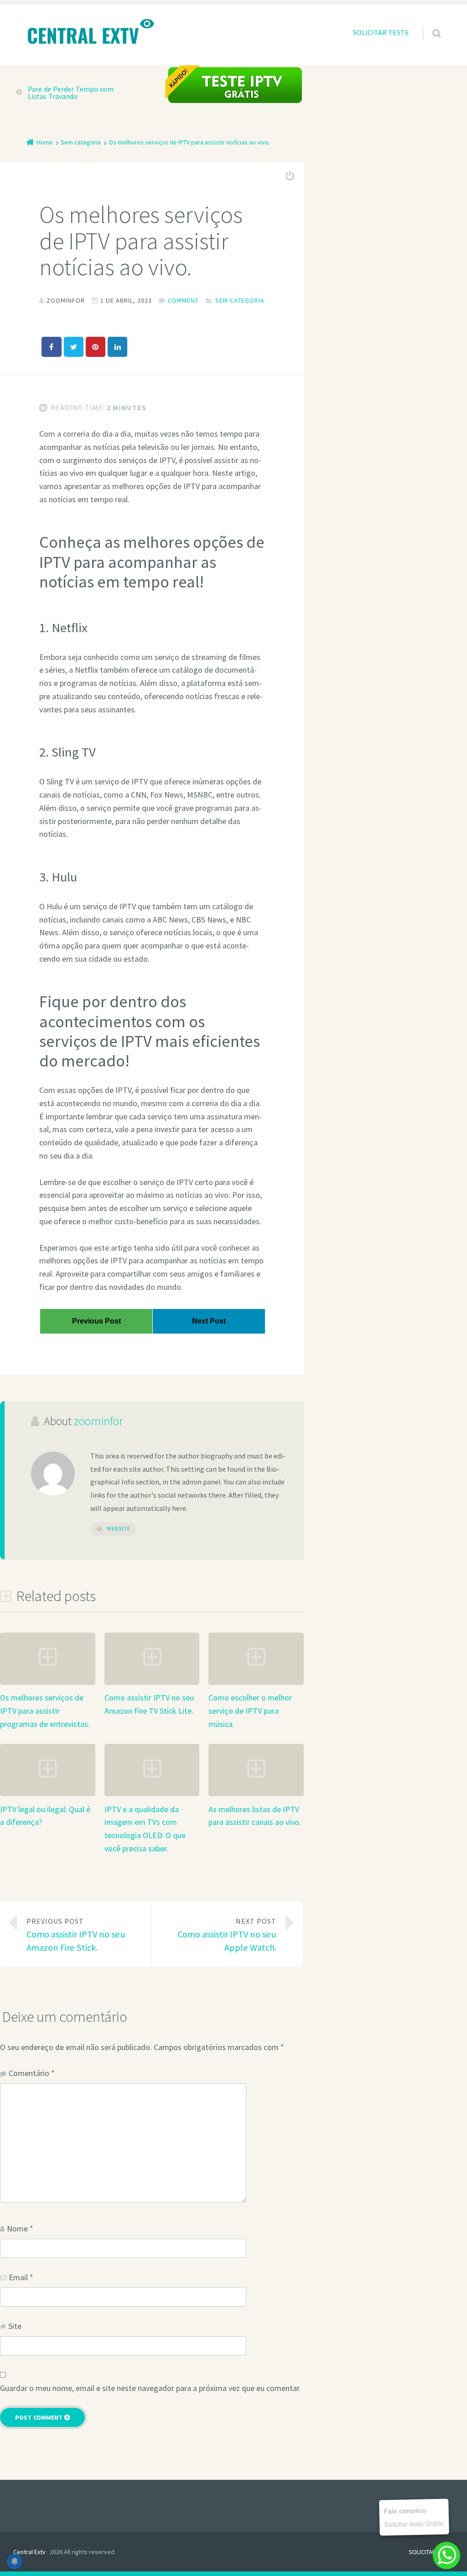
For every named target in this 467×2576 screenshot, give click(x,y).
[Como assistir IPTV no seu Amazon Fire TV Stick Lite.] (152, 1682)
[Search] (428, 24)
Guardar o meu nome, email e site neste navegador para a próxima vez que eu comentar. (150, 2388)
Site (15, 2326)
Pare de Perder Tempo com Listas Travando (71, 93)
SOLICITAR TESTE (381, 32)
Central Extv (29, 2552)
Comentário (32, 2073)
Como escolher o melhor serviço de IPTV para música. (250, 1711)
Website (119, 1528)
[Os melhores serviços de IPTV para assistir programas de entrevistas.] (48, 1682)
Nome (20, 2228)
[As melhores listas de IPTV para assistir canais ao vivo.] (256, 1794)
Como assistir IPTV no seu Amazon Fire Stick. (76, 1935)
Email (21, 2277)
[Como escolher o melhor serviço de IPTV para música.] (256, 1682)
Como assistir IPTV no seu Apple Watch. (227, 1935)
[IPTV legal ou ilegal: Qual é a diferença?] (48, 1794)
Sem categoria (240, 300)
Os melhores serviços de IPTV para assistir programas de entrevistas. (45, 1711)
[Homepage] (90, 32)
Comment (183, 300)
